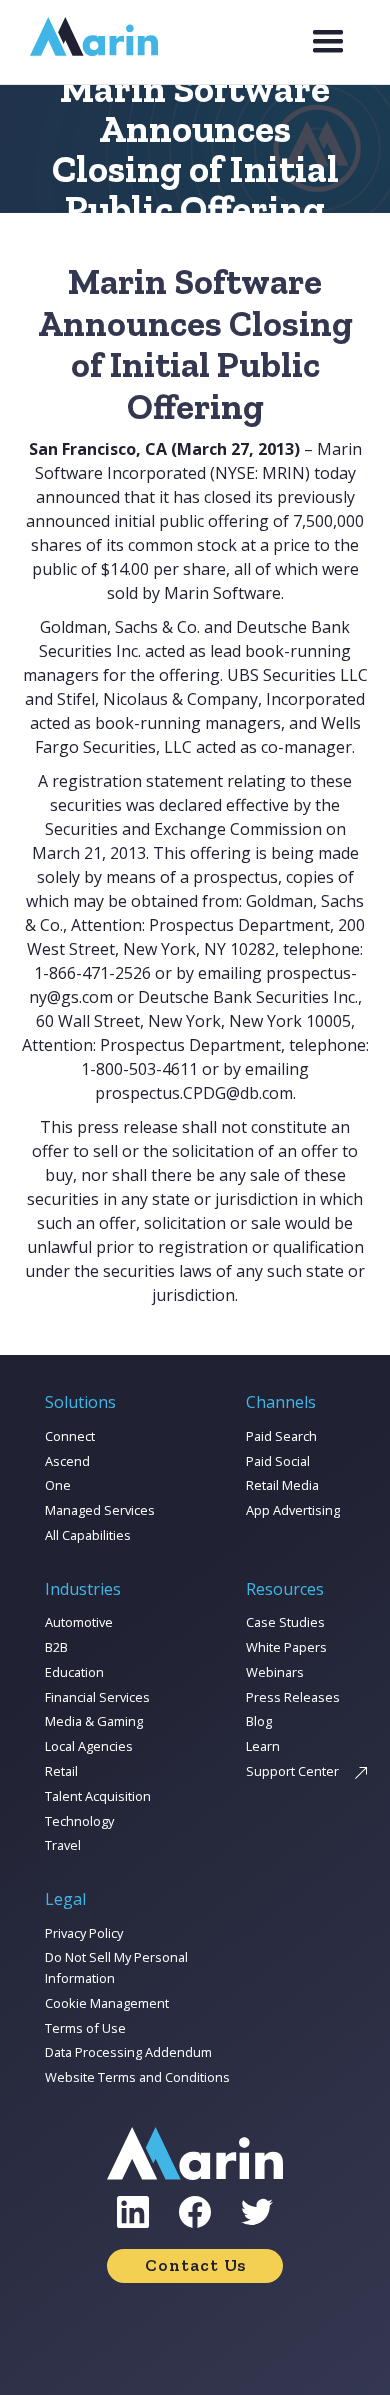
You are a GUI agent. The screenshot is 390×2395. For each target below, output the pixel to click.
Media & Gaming (94, 1721)
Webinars (275, 1672)
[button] (328, 42)
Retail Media (282, 1485)
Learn (263, 1746)
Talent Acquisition (98, 1796)
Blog (259, 1721)
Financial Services (97, 1697)
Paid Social (278, 1461)
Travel (63, 1845)
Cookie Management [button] (107, 2003)
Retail (61, 1771)
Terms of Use (85, 2028)
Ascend (67, 1461)
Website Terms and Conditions (137, 2077)
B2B (56, 1647)
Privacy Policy (84, 1933)
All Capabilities (88, 1535)
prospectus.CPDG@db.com (194, 1093)
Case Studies (285, 1622)
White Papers (286, 1647)
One (58, 1485)
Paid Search (281, 1436)
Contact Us (195, 2265)
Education (74, 1672)
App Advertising (293, 1510)
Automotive (79, 1622)
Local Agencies (89, 1746)
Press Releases (293, 1697)
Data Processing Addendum (128, 2052)
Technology (79, 1821)
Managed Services (100, 1510)
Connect (70, 1436)
